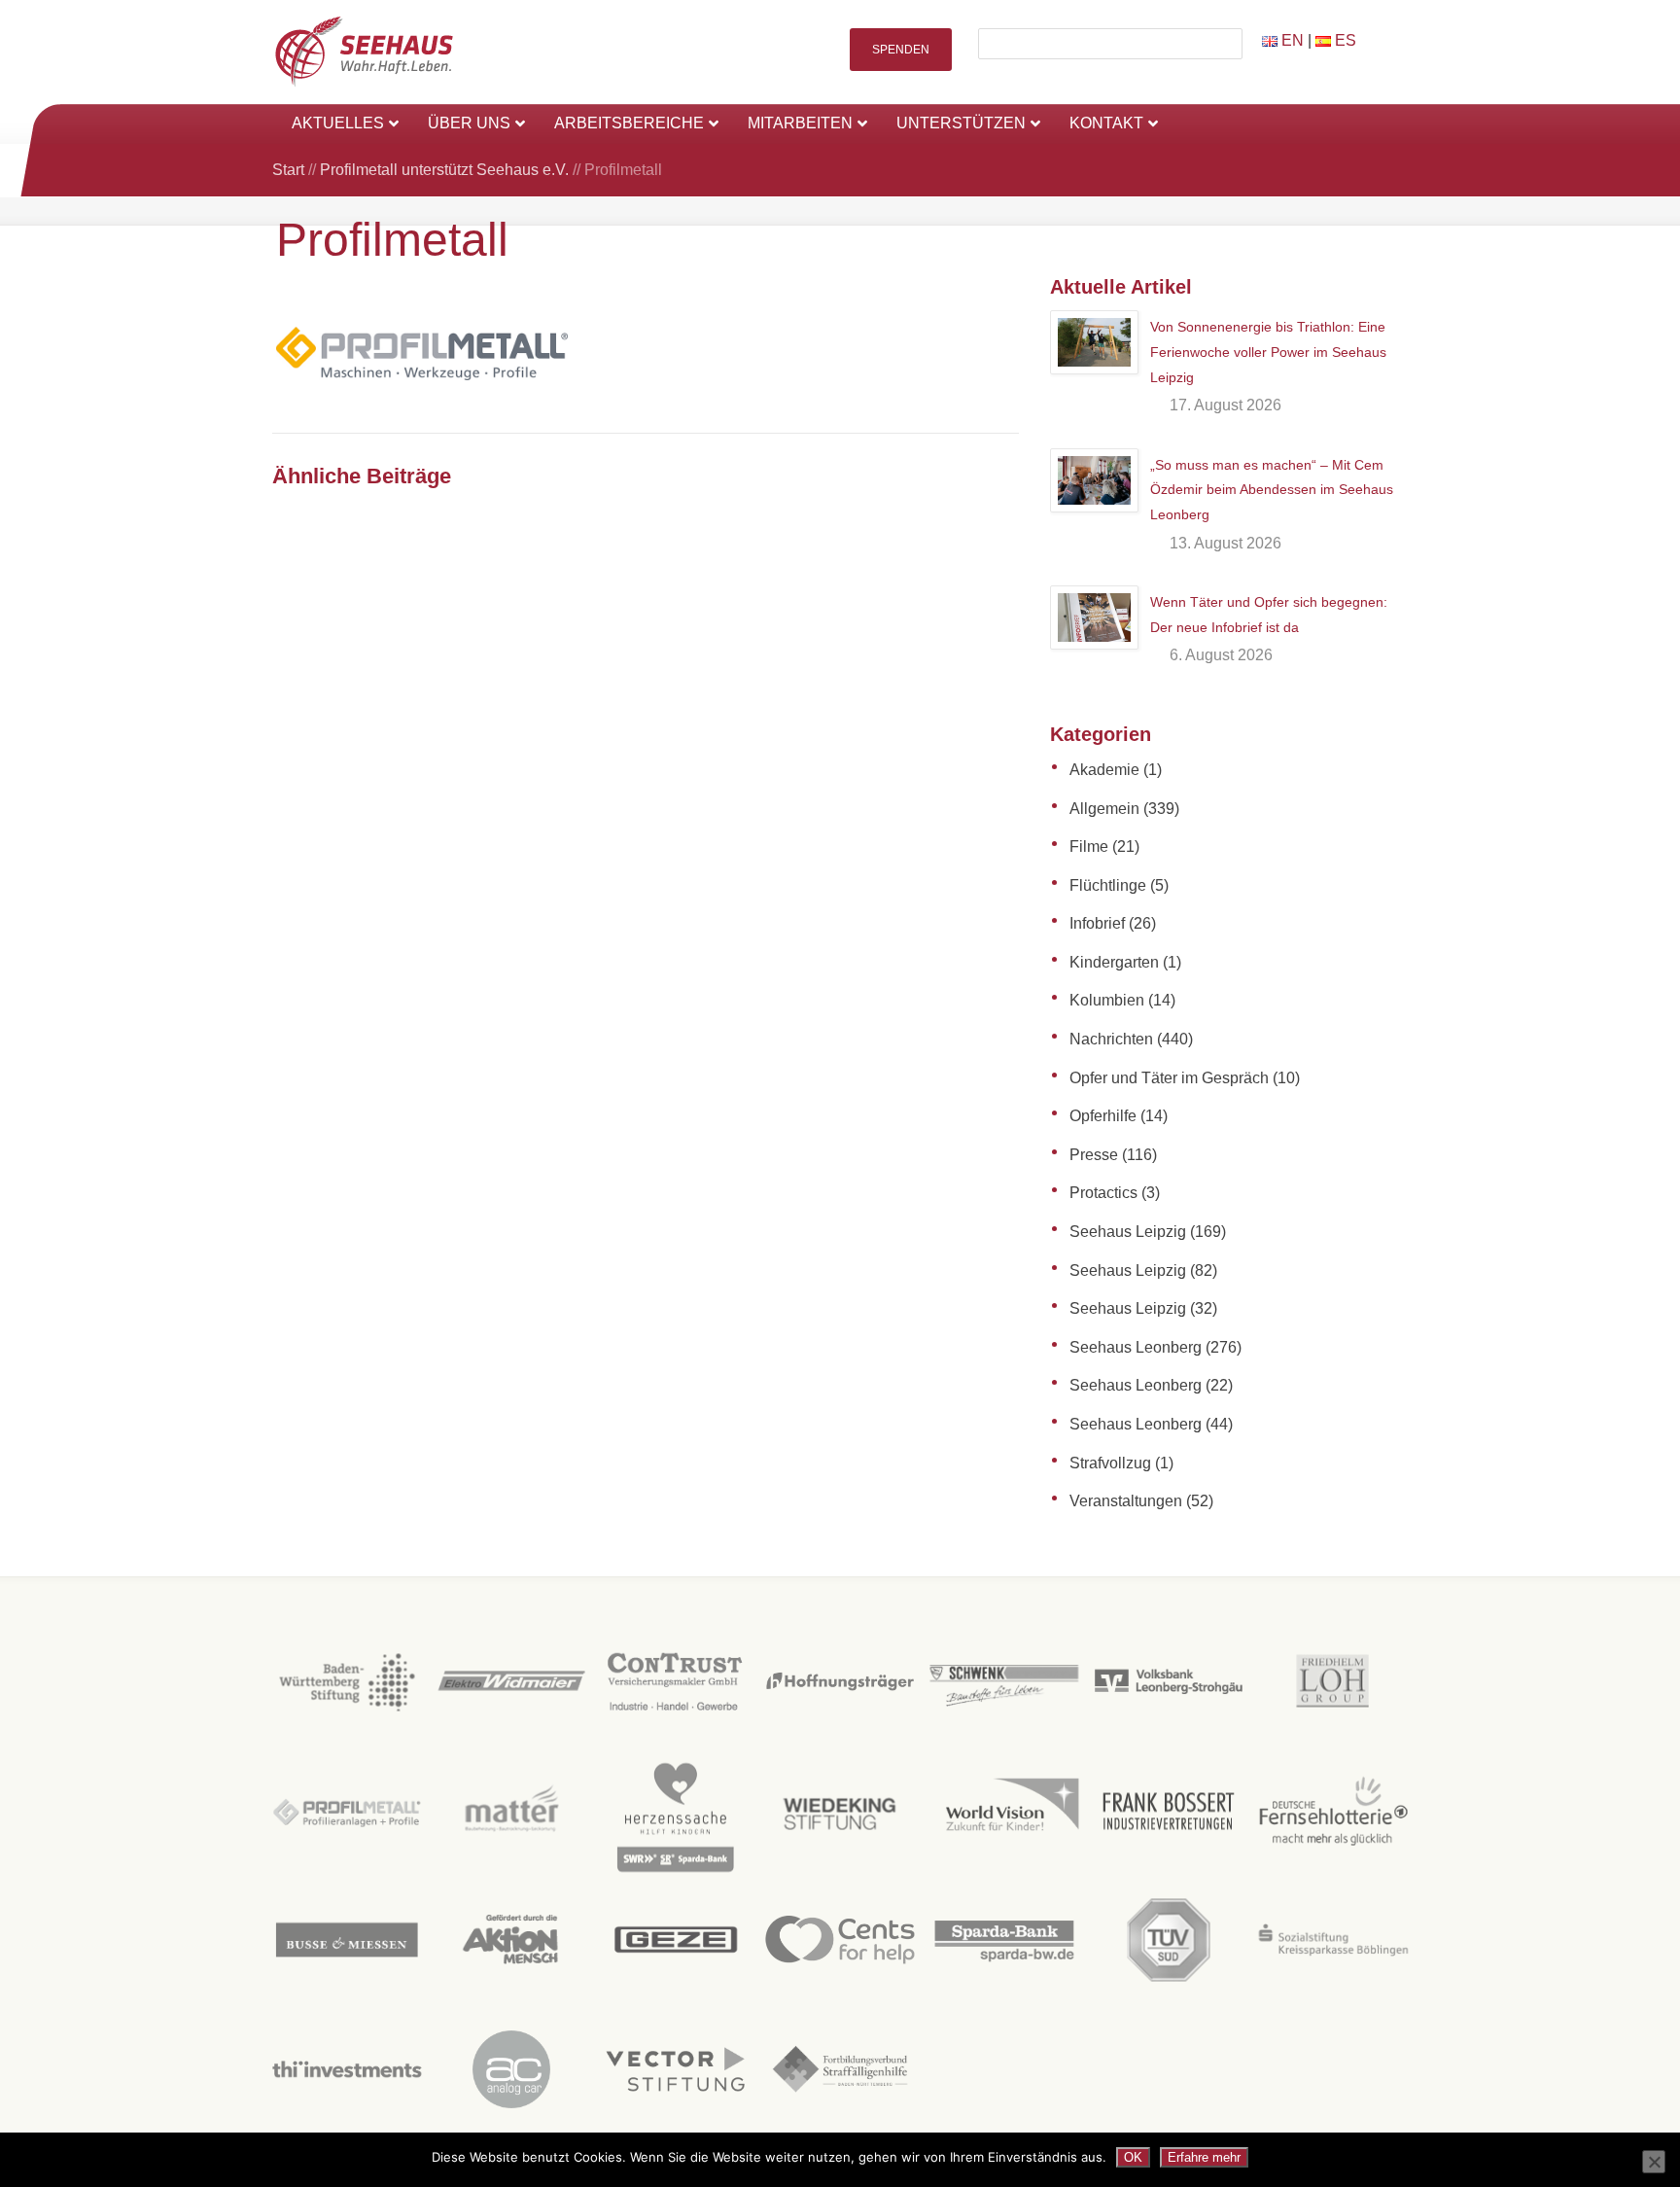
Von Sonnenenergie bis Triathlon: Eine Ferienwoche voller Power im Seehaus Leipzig (1268, 352)
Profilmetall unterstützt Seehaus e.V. (444, 170)
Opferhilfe (1103, 1116)
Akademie (1104, 770)
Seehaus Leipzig (1128, 1232)
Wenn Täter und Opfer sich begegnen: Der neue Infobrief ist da (1269, 615)
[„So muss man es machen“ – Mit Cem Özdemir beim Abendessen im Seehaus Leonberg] (1094, 480)
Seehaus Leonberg (1136, 1347)
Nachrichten (1111, 1039)
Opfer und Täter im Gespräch (1169, 1078)
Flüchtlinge (1108, 885)
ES (1344, 40)
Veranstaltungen (1126, 1501)
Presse (1094, 1155)
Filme (1089, 847)
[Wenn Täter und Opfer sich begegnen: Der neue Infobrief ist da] (1094, 617)
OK (1133, 2157)
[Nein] (1654, 2162)
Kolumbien (1107, 1000)
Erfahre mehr (1204, 2157)
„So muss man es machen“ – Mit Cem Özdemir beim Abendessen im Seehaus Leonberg (1272, 490)
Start (288, 170)
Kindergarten (1114, 962)
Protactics (1103, 1193)
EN (1291, 40)
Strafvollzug (1110, 1463)
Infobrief (1097, 923)
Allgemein (1104, 809)
